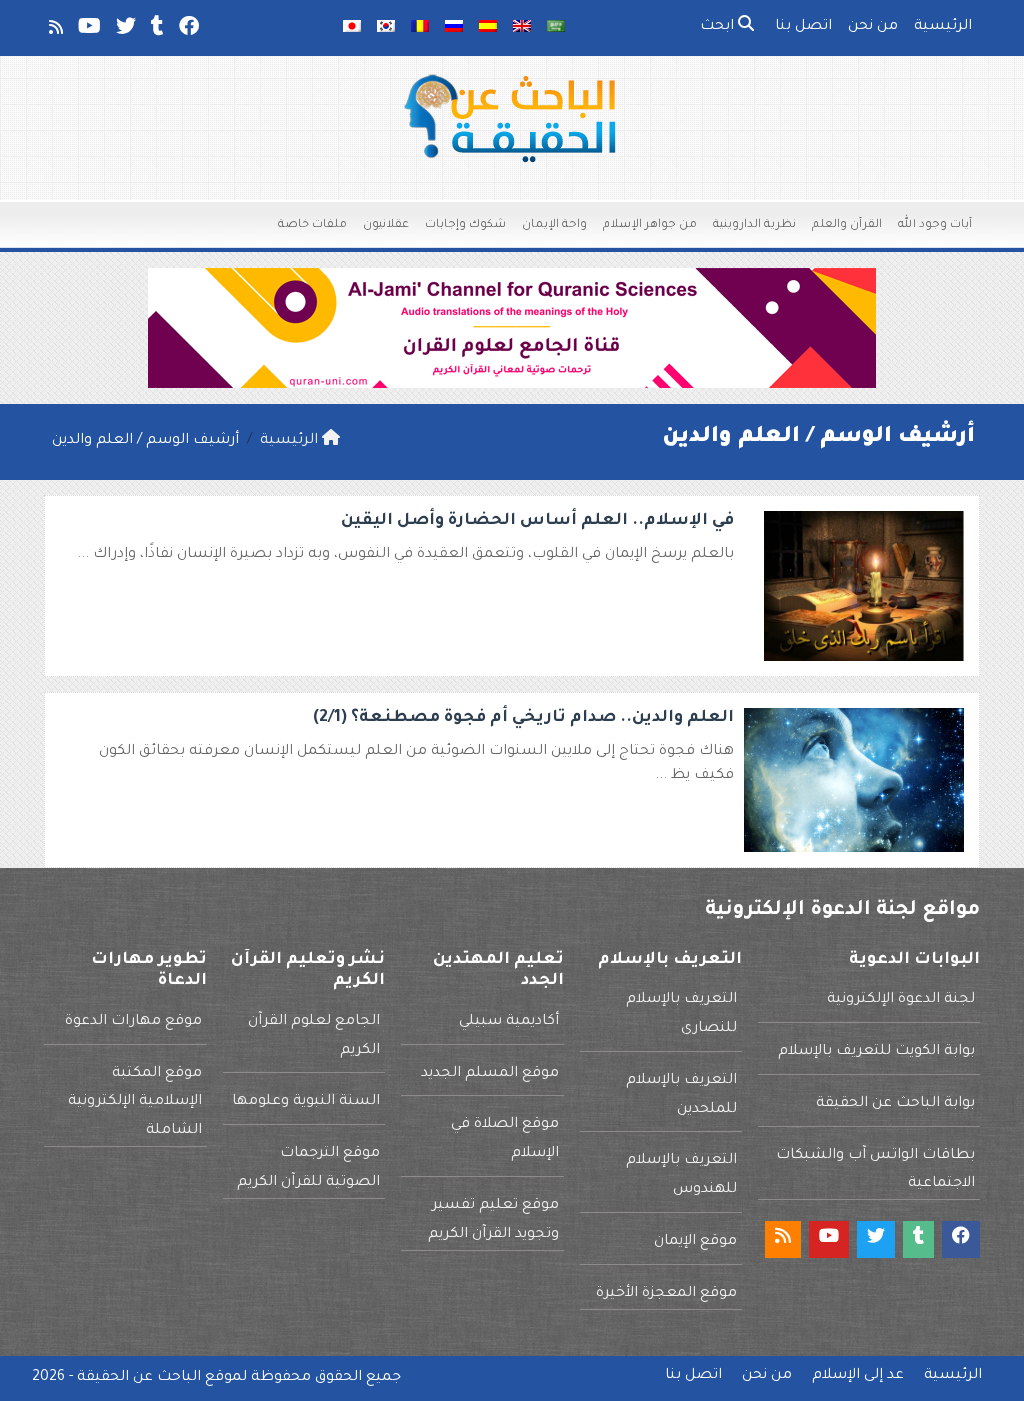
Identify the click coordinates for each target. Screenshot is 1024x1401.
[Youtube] (88, 31)
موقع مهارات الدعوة (133, 1022)
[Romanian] (420, 28)
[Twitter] (124, 31)
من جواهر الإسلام (650, 225)
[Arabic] (556, 28)
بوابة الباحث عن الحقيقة (895, 1104)
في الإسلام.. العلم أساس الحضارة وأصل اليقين (537, 521)
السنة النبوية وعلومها (306, 1102)
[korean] (386, 28)
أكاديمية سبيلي (509, 1022)
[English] (522, 28)
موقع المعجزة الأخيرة (666, 1294)
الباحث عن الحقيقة (139, 1378)
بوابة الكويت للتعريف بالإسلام (876, 1052)
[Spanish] (488, 28)
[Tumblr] (156, 31)
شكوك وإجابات (465, 225)
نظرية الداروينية (754, 225)
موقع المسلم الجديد (490, 1074)
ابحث (719, 27)
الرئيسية (943, 27)
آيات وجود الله (935, 225)
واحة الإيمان (554, 225)
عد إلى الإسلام (858, 1376)
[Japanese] (352, 28)
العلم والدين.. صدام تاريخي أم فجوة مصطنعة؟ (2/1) (523, 718)
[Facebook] (187, 31)
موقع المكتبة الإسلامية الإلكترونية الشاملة (135, 1103)
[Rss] (54, 31)
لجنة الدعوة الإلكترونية (901, 1000)
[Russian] (454, 28)
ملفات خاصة (312, 225)
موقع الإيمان (695, 1242)
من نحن (873, 27)
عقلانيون (386, 225)
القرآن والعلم (847, 225)
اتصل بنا (803, 27)
